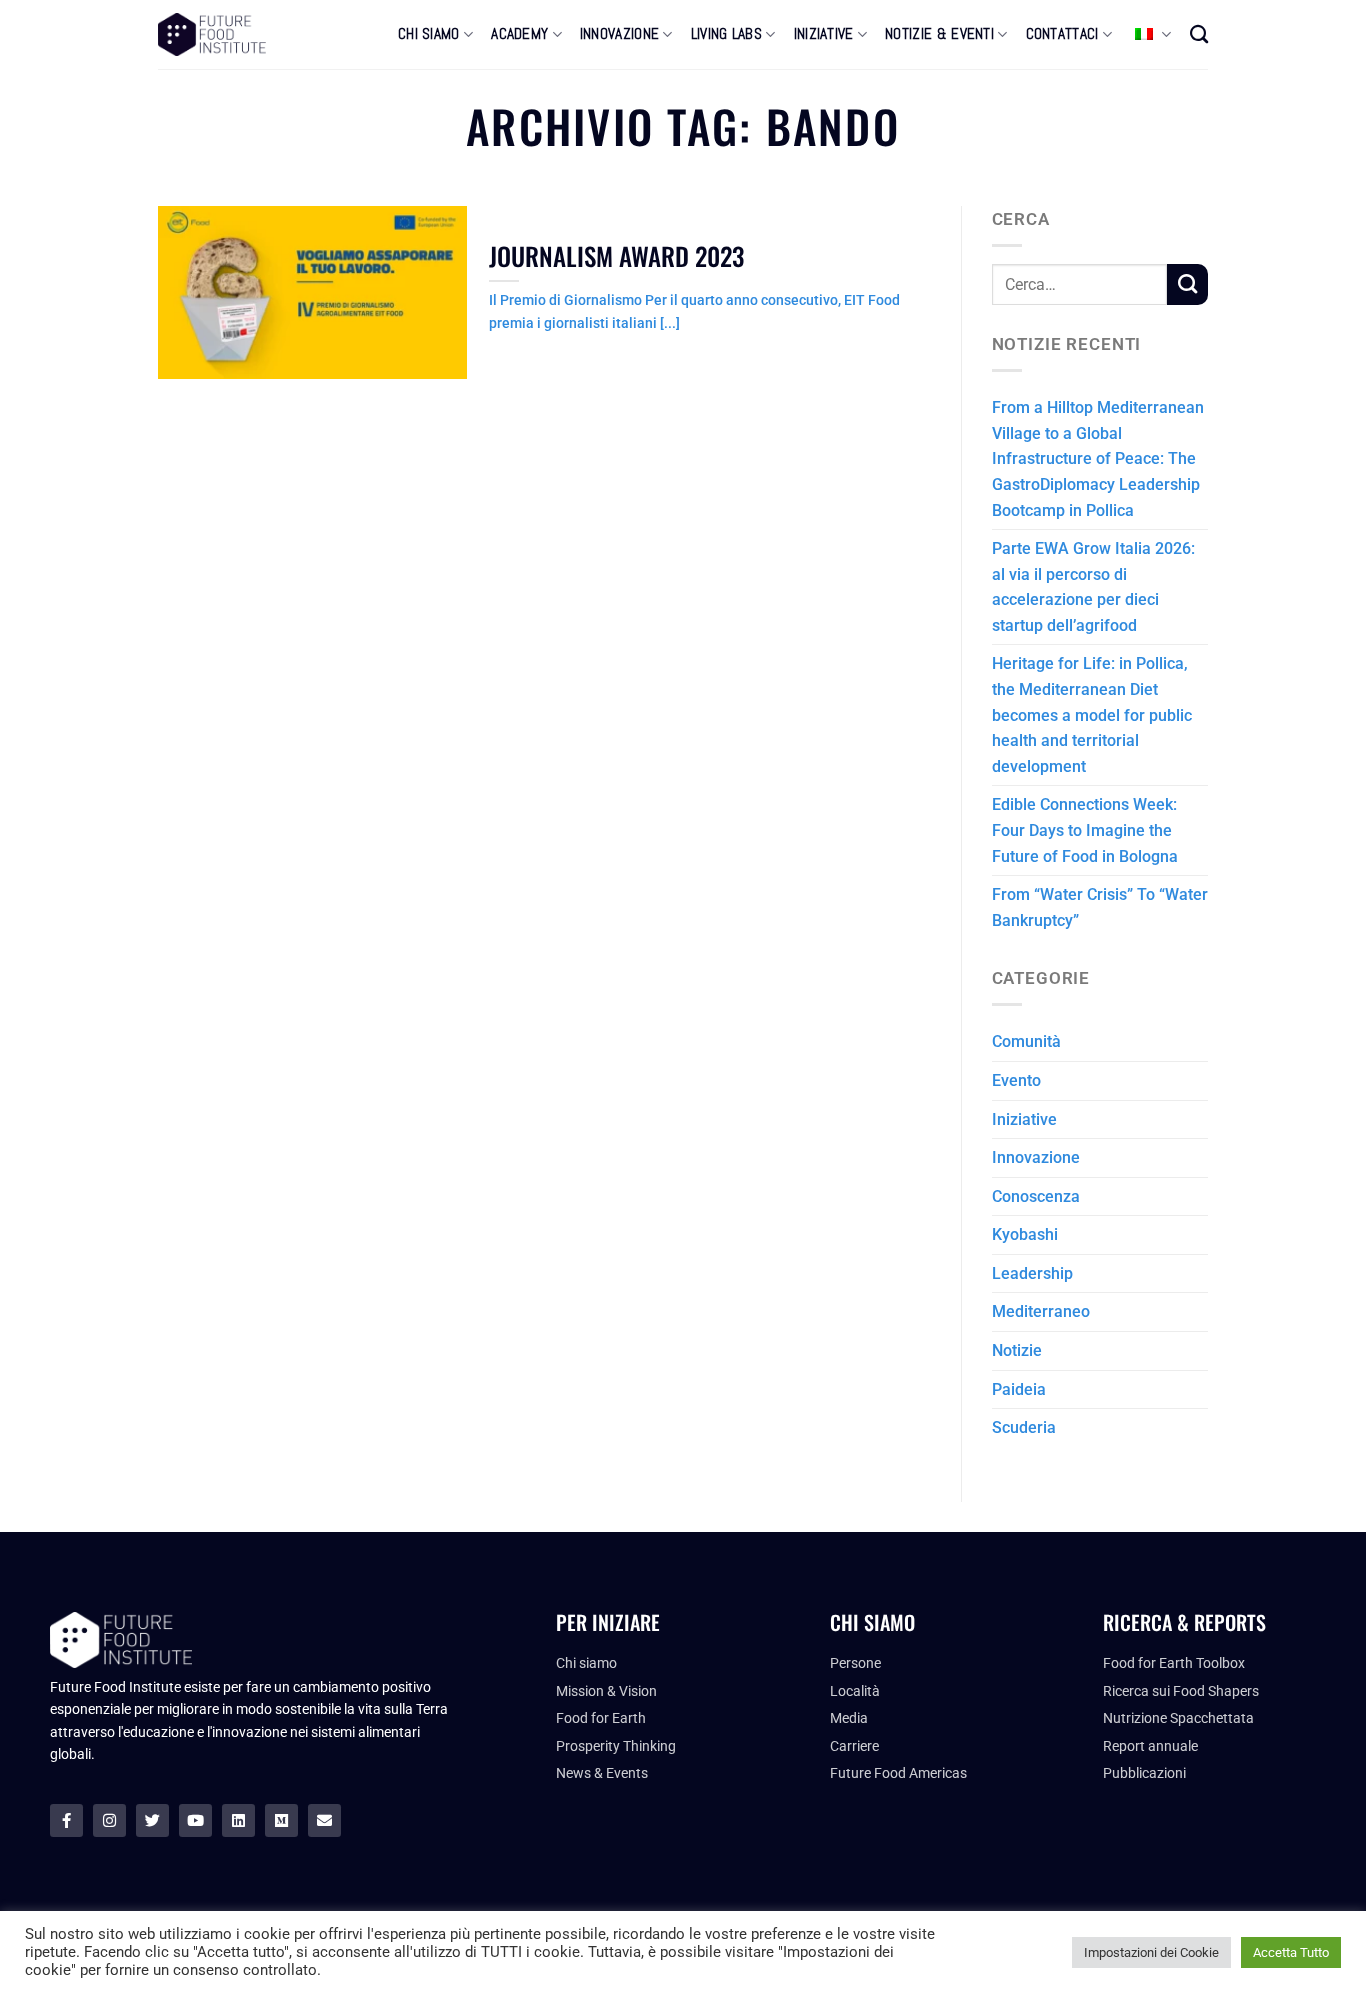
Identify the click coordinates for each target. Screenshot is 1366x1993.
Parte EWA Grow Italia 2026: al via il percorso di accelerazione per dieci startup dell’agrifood (1093, 587)
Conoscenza (1036, 1196)
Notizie (1017, 1350)
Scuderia (1024, 1427)
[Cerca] (1199, 34)
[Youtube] (195, 1820)
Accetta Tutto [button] (1291, 1952)
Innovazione (1036, 1157)
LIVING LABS (726, 34)
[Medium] (281, 1820)
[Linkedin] (238, 1820)
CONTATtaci (1062, 34)
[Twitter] (152, 1820)
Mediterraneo (1041, 1311)
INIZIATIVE (824, 34)
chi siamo (429, 34)
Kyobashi (1025, 1234)
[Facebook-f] (66, 1820)
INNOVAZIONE (619, 34)
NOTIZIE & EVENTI (939, 34)
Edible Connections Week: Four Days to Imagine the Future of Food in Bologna (1085, 830)
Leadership (1032, 1273)
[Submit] (1187, 284)
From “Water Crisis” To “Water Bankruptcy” (1100, 907)
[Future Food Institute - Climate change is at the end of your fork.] (212, 34)
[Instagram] (109, 1820)
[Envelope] (324, 1820)
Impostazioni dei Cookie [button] (1151, 1952)
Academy (519, 34)
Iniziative (1024, 1119)
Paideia (1019, 1389)
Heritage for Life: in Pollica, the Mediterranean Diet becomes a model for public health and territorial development (1092, 714)
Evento (1016, 1080)
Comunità (1026, 1041)
